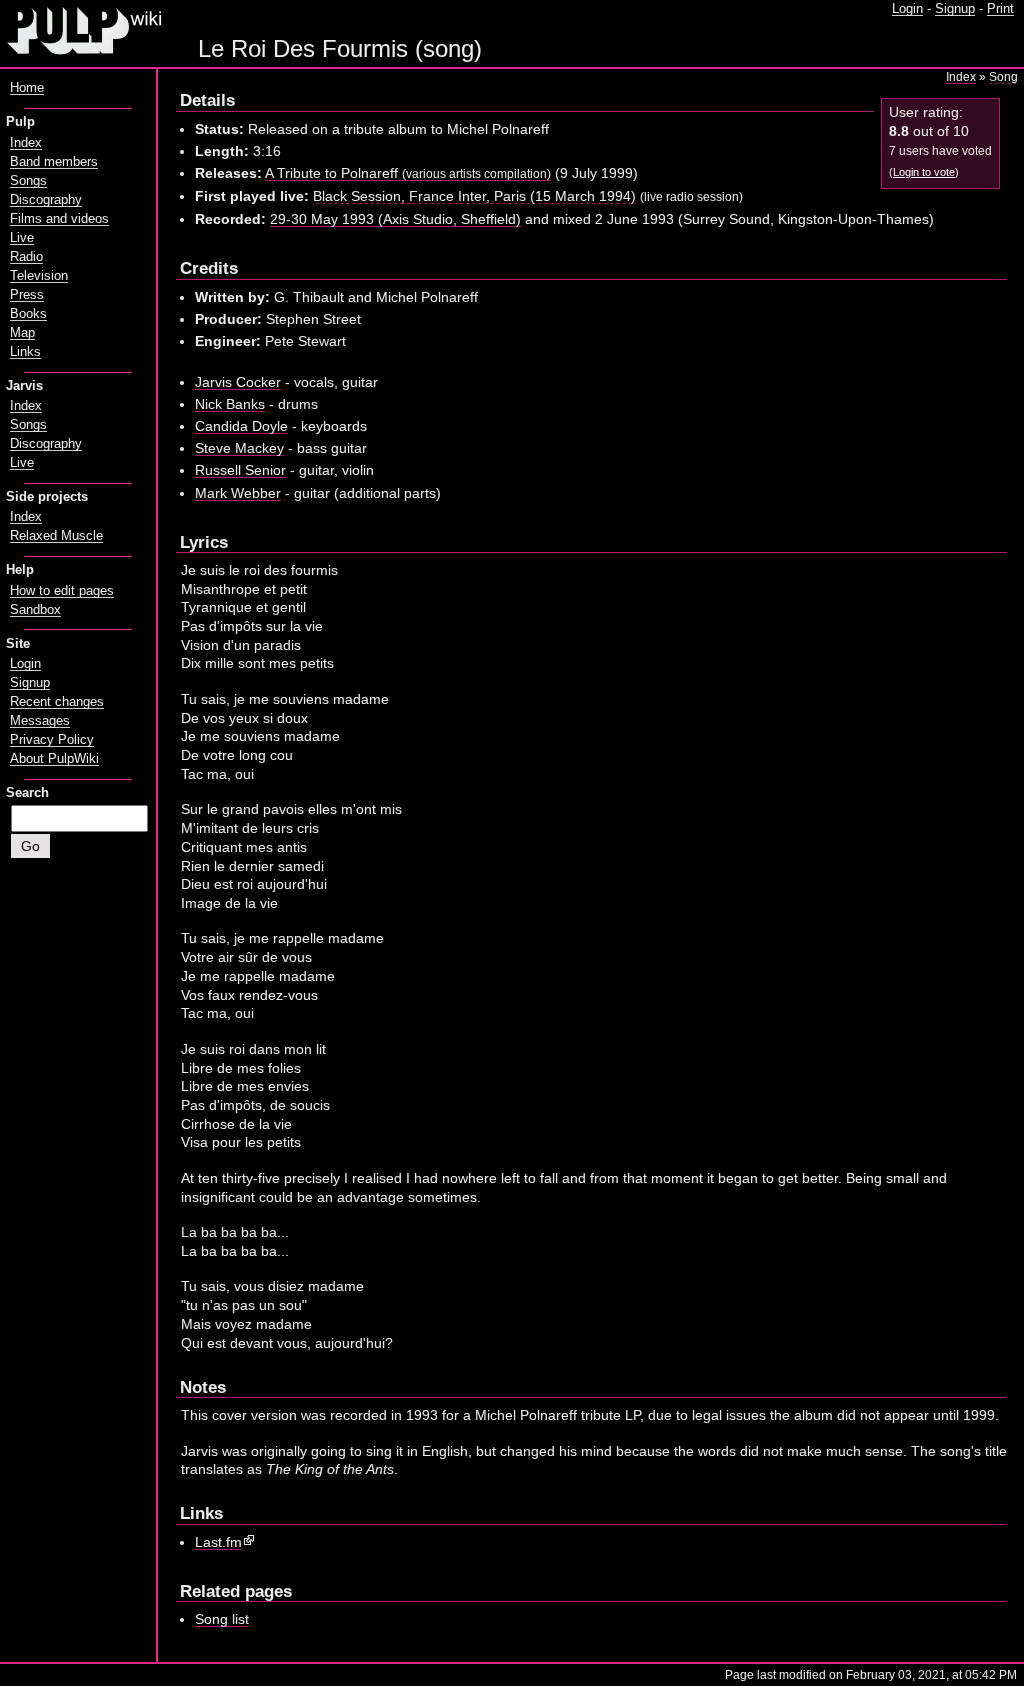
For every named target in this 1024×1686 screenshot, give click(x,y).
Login (907, 9)
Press (27, 295)
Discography (46, 200)
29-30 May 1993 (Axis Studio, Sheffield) (395, 219)
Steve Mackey (239, 448)
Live (22, 238)
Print (1000, 9)
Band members (54, 162)
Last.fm (218, 1542)
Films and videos (59, 219)
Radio (26, 257)
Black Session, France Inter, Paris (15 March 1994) (474, 196)
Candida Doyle (241, 426)
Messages (40, 721)
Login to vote (924, 172)
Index (961, 77)
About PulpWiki (54, 759)
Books (28, 314)
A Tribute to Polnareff (408, 173)
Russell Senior (240, 470)
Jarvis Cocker (238, 382)
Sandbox (35, 610)
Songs (28, 181)
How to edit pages (62, 591)
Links (25, 352)
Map (22, 333)
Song (1003, 77)
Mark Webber (238, 493)
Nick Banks (230, 404)
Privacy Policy (52, 740)
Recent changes (57, 702)
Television (39, 276)
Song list (222, 1619)
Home (27, 88)
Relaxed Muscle (56, 536)
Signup (955, 9)
